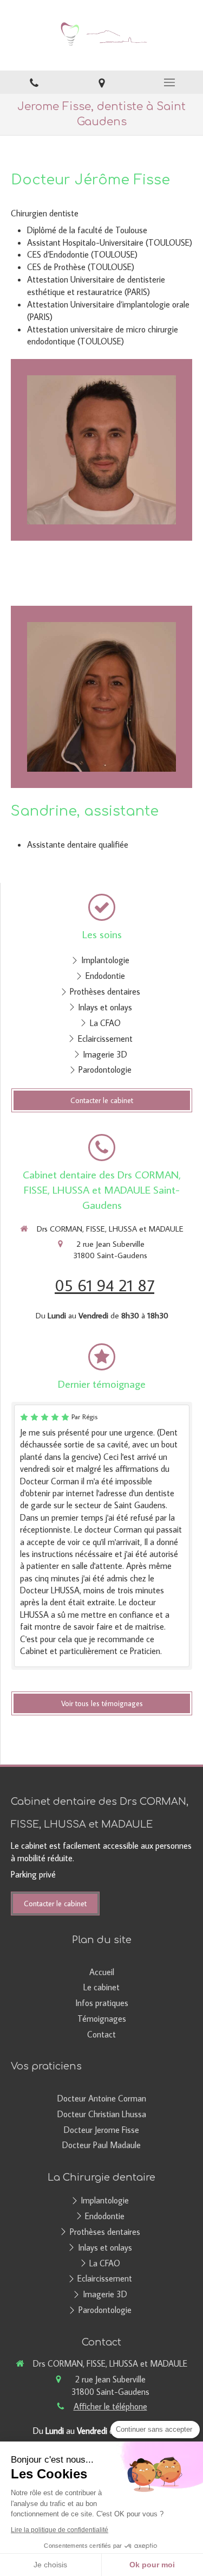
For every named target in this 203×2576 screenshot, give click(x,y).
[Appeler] (34, 82)
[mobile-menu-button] (169, 82)
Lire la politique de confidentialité (60, 2530)
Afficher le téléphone (110, 2406)
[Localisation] (101, 82)
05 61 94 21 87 (104, 1285)
